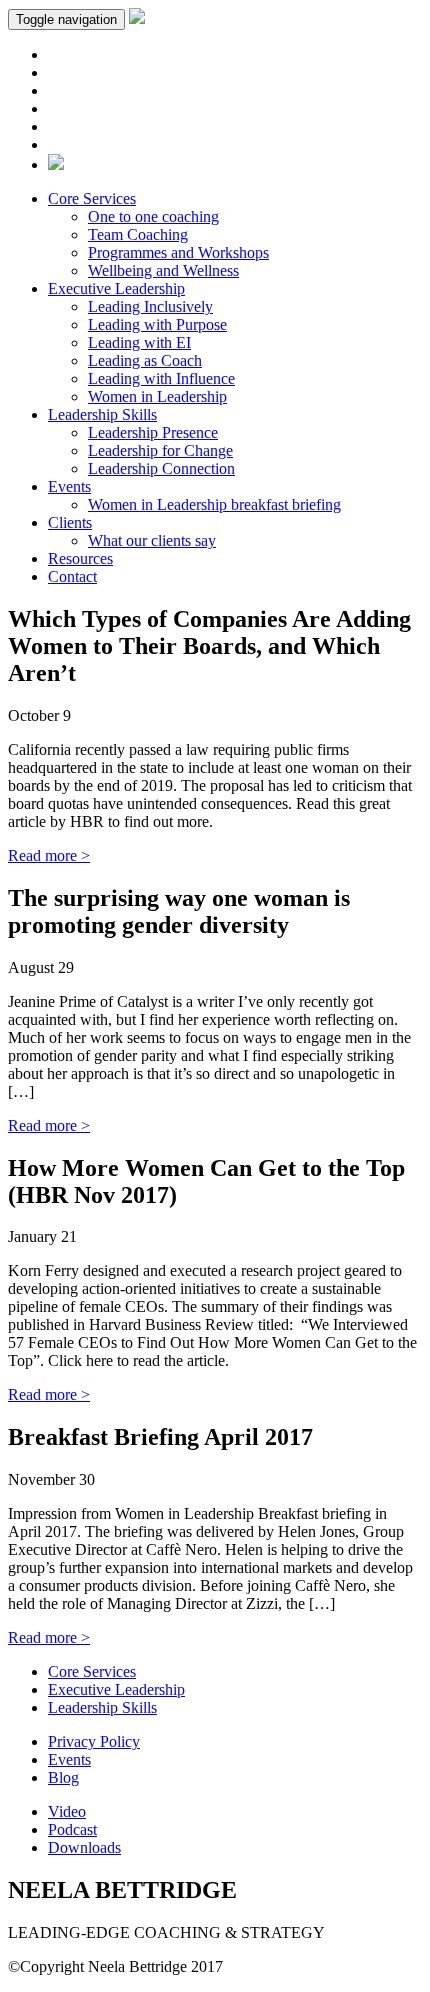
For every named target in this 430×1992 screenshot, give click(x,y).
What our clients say (152, 540)
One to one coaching (153, 216)
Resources (80, 558)
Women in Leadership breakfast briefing (214, 504)
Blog (63, 1777)
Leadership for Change (160, 450)
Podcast (72, 1829)
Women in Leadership (157, 396)
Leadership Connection (161, 468)
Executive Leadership (116, 288)
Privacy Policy (94, 1741)
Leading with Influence (161, 378)
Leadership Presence (153, 432)
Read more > (49, 855)
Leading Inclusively (150, 306)
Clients (70, 522)
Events (69, 486)
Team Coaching (138, 234)
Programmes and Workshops (178, 252)
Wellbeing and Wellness (163, 270)
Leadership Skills (102, 414)
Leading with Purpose (157, 324)
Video (67, 1811)
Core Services (92, 198)
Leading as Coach (145, 360)
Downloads (84, 1847)
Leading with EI (139, 342)
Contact (72, 576)
